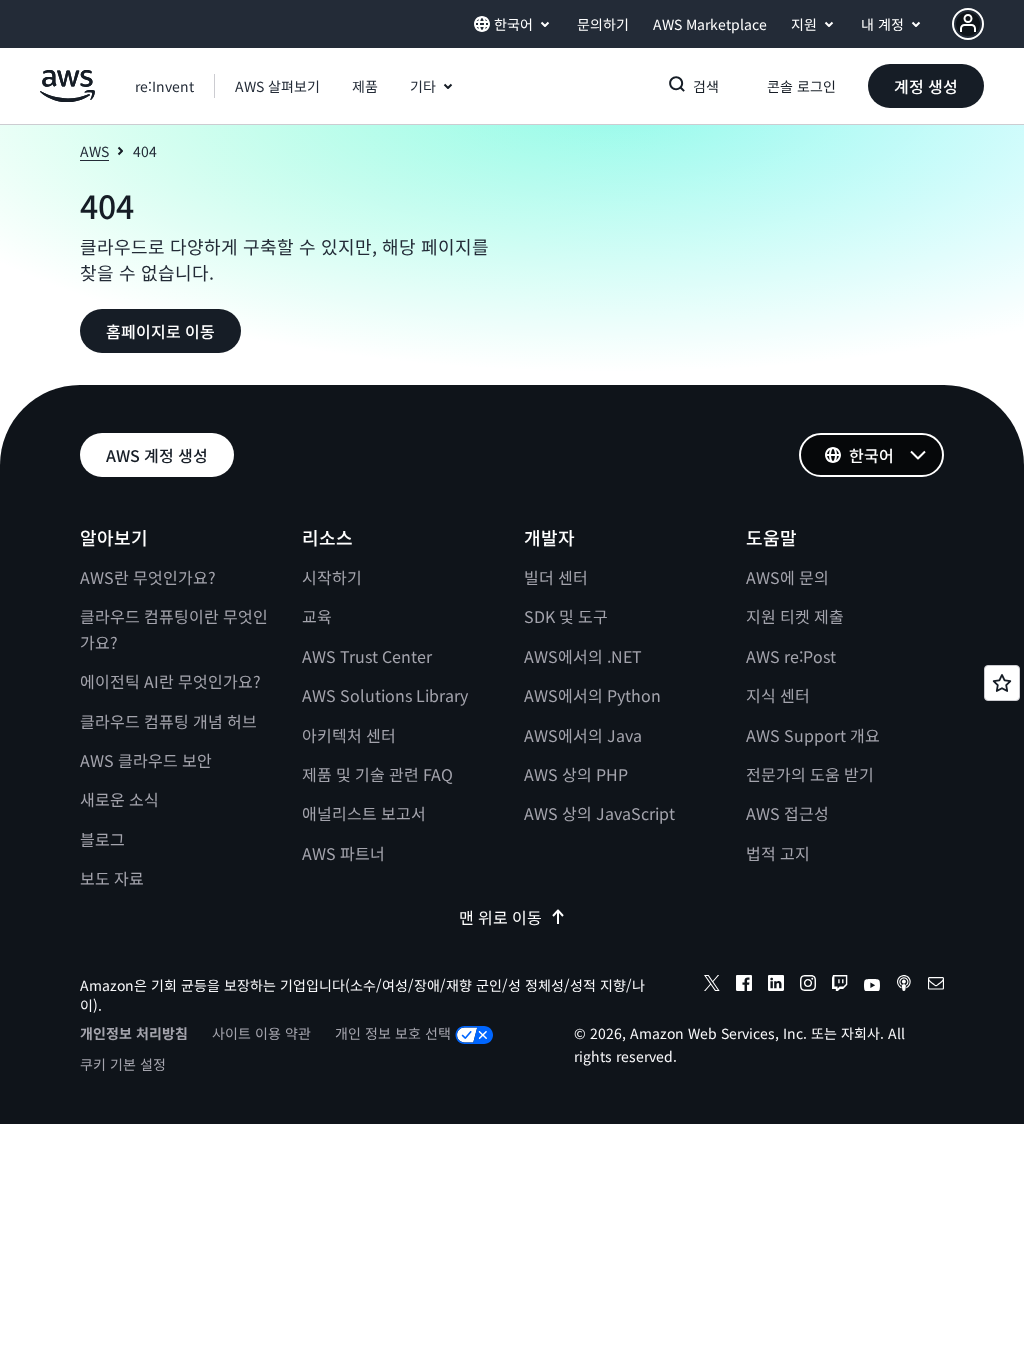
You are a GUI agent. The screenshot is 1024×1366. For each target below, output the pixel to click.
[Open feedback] (1002, 683)
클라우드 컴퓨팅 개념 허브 (168, 721)
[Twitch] (840, 986)
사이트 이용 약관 (261, 1033)
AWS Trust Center (367, 656)
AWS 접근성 (787, 813)
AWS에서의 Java (583, 735)
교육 (317, 616)
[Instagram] (808, 986)
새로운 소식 (119, 799)
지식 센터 (778, 695)
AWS (94, 151)
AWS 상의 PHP (576, 774)
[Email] (936, 986)
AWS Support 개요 (813, 735)
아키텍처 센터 (349, 735)
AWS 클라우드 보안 (146, 760)
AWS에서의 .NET (583, 656)
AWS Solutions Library (385, 695)
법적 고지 (778, 853)
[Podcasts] (904, 986)
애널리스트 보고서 (364, 813)
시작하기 (332, 577)
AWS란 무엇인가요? (148, 577)
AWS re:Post (791, 656)
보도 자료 (112, 878)
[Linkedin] (776, 986)
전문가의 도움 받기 (810, 774)
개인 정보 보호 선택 (393, 1033)
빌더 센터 (556, 577)
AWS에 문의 (787, 577)
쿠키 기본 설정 (123, 1064)
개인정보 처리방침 (134, 1033)
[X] (712, 986)
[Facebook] (744, 986)
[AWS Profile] (968, 24)
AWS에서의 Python (592, 695)
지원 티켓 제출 (795, 616)
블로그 (102, 839)
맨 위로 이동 (500, 917)
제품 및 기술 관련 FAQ (377, 774)
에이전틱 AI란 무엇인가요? (170, 681)
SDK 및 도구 (566, 616)
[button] (277, 86)
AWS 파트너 (343, 853)
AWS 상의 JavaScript (599, 813)
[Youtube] (872, 986)
